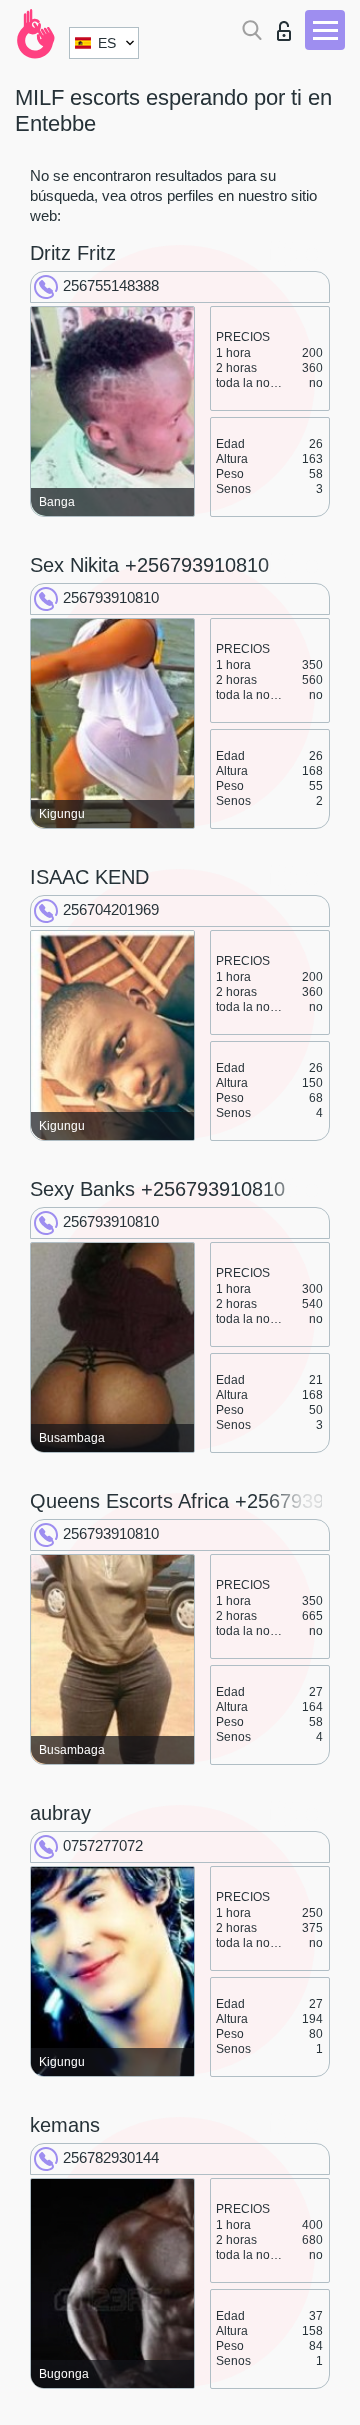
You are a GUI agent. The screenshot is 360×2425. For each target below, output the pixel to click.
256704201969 (111, 909)
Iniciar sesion (288, 25)
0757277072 (103, 1845)
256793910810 (111, 597)
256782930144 (111, 2157)
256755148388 (111, 285)
